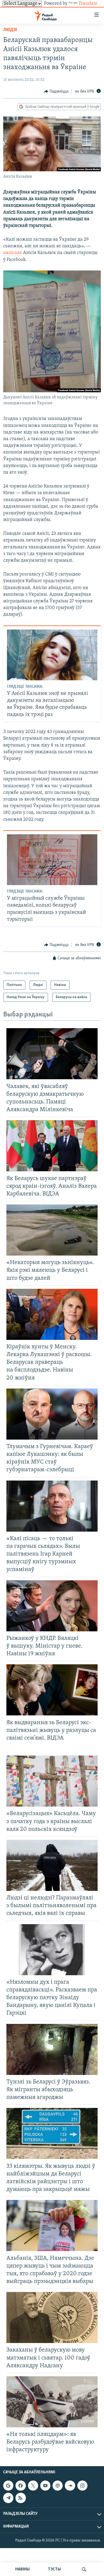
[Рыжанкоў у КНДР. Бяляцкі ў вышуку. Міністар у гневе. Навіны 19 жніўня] (52, 1606)
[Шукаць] (84, 2569)
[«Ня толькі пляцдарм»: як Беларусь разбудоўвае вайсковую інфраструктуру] (52, 2402)
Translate (88, 4)
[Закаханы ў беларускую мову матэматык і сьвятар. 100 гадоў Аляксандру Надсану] (52, 2317)
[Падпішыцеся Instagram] (82, 2486)
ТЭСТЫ (54, 2569)
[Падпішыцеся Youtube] (45, 2486)
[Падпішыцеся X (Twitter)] (33, 2486)
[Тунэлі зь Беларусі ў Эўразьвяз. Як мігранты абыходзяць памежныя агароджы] (52, 2049)
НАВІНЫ (22, 2569)
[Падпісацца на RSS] (21, 2498)
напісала (13, 253)
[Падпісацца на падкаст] (58, 2486)
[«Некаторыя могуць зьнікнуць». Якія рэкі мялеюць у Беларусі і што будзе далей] (52, 1230)
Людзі (10, 30)
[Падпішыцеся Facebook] (21, 2486)
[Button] (56, 91)
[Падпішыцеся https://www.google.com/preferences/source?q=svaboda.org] (8, 2486)
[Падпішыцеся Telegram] (8, 2498)
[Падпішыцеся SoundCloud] (70, 2486)
